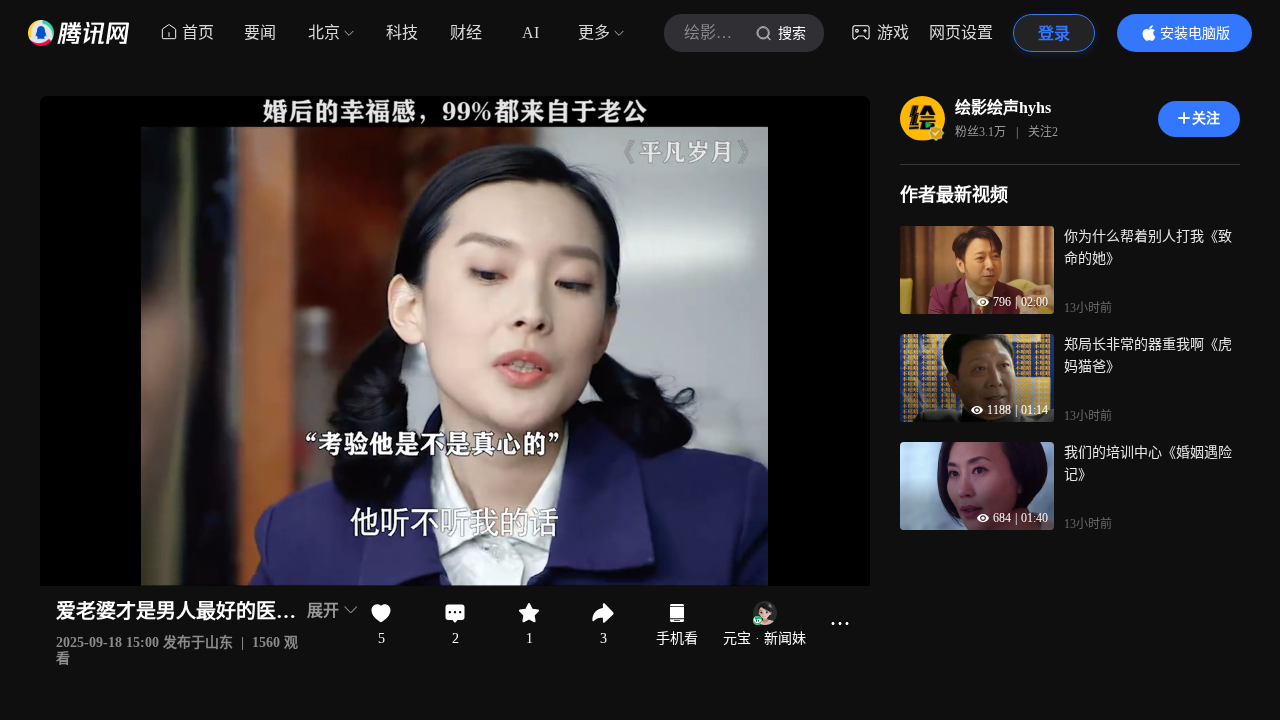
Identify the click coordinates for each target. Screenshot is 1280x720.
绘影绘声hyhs (1003, 107)
